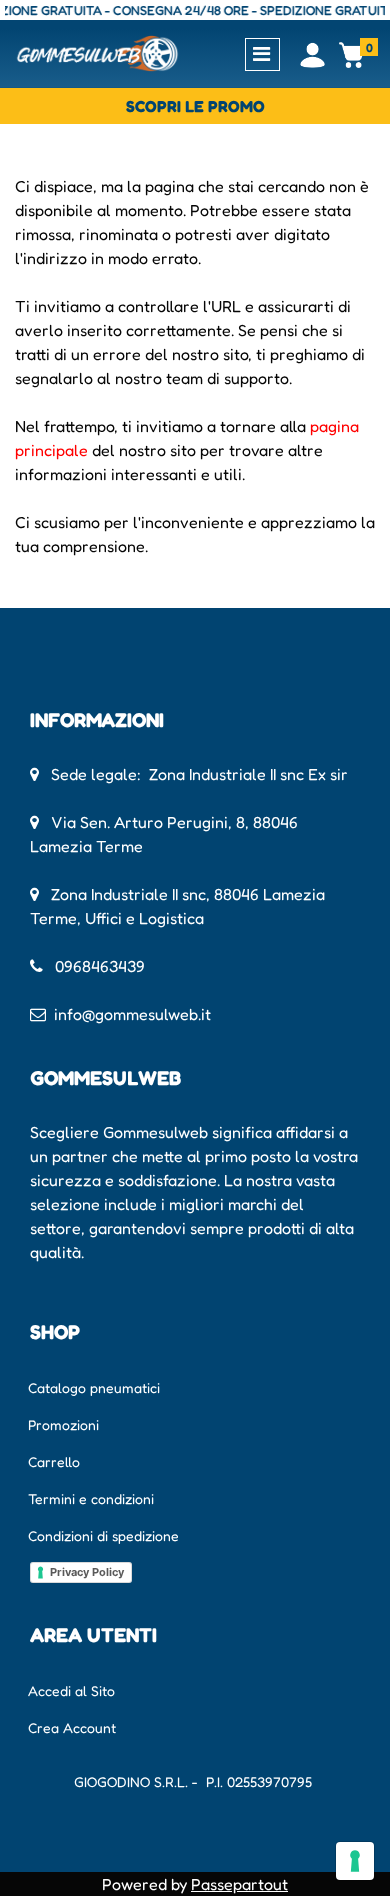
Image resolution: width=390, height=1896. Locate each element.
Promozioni (63, 1424)
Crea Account (72, 1727)
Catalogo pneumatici (94, 1387)
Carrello (54, 1461)
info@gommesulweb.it (132, 1014)
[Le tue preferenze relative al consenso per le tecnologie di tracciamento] (355, 1861)
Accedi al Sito (71, 1690)
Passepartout (239, 1884)
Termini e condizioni (91, 1498)
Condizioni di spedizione (103, 1535)
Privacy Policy (87, 1572)
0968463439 (100, 966)
